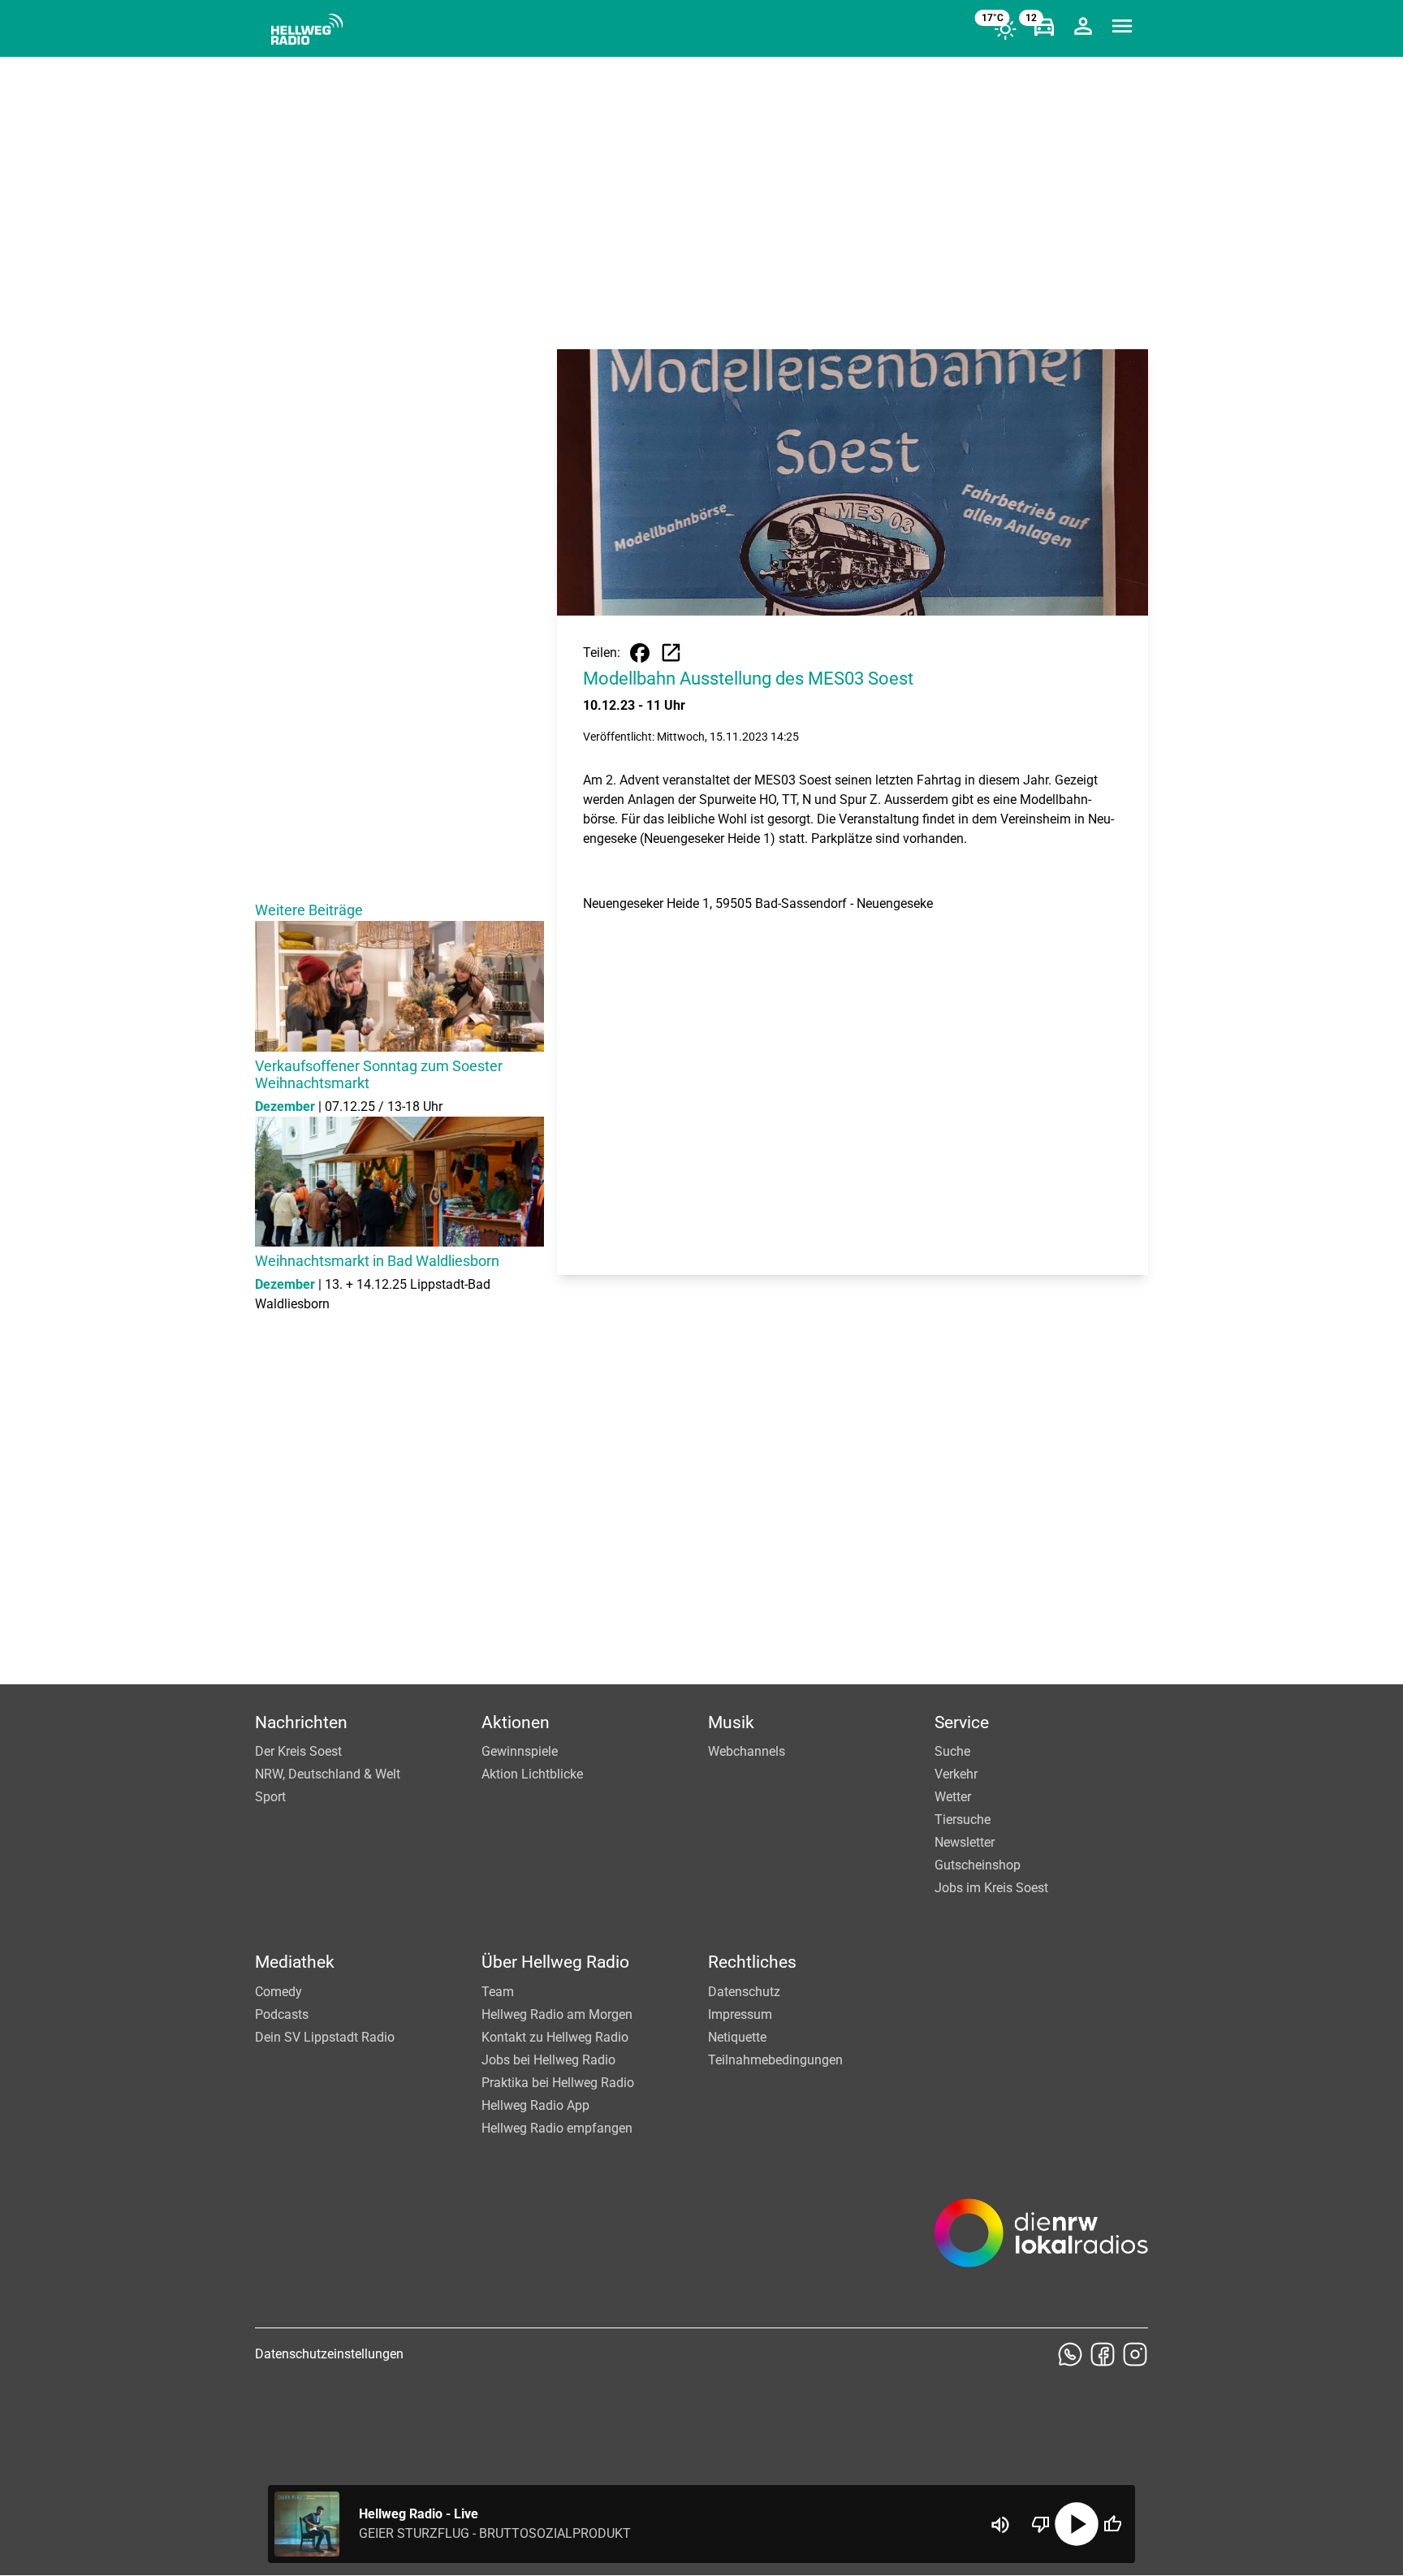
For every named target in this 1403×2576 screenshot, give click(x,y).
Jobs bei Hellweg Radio (548, 2060)
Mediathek (295, 1962)
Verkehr (956, 1774)
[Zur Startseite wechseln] (307, 29)
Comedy (278, 1992)
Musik (731, 1722)
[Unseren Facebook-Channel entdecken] (1103, 2354)
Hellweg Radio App (535, 2105)
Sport (270, 1797)
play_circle (1077, 2524)
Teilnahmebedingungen (775, 2060)
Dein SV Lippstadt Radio (325, 2037)
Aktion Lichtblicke (532, 1774)
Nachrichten (301, 1722)
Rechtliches (752, 1962)
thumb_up (1112, 2524)
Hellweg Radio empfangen (557, 2128)
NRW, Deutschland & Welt (328, 1774)
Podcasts (282, 2014)
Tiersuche (963, 1820)
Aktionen (516, 1722)
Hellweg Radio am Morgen (557, 2014)
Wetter (953, 1797)
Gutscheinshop (978, 1865)
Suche (952, 1751)
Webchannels (747, 1751)
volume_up (1000, 2525)
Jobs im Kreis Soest (991, 1888)
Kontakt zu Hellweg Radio (555, 2037)
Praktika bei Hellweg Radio (558, 2083)
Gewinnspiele (520, 1751)
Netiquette (737, 2037)
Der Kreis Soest (298, 1751)
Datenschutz (744, 1992)
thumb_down (1041, 2524)
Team (498, 1992)
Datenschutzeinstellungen (329, 2354)
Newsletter (965, 1842)
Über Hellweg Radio (555, 1962)
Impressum (740, 2014)
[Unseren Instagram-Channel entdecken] (1135, 2354)
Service (962, 1722)
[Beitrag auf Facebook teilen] (640, 653)
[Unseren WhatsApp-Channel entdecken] (1070, 2354)
